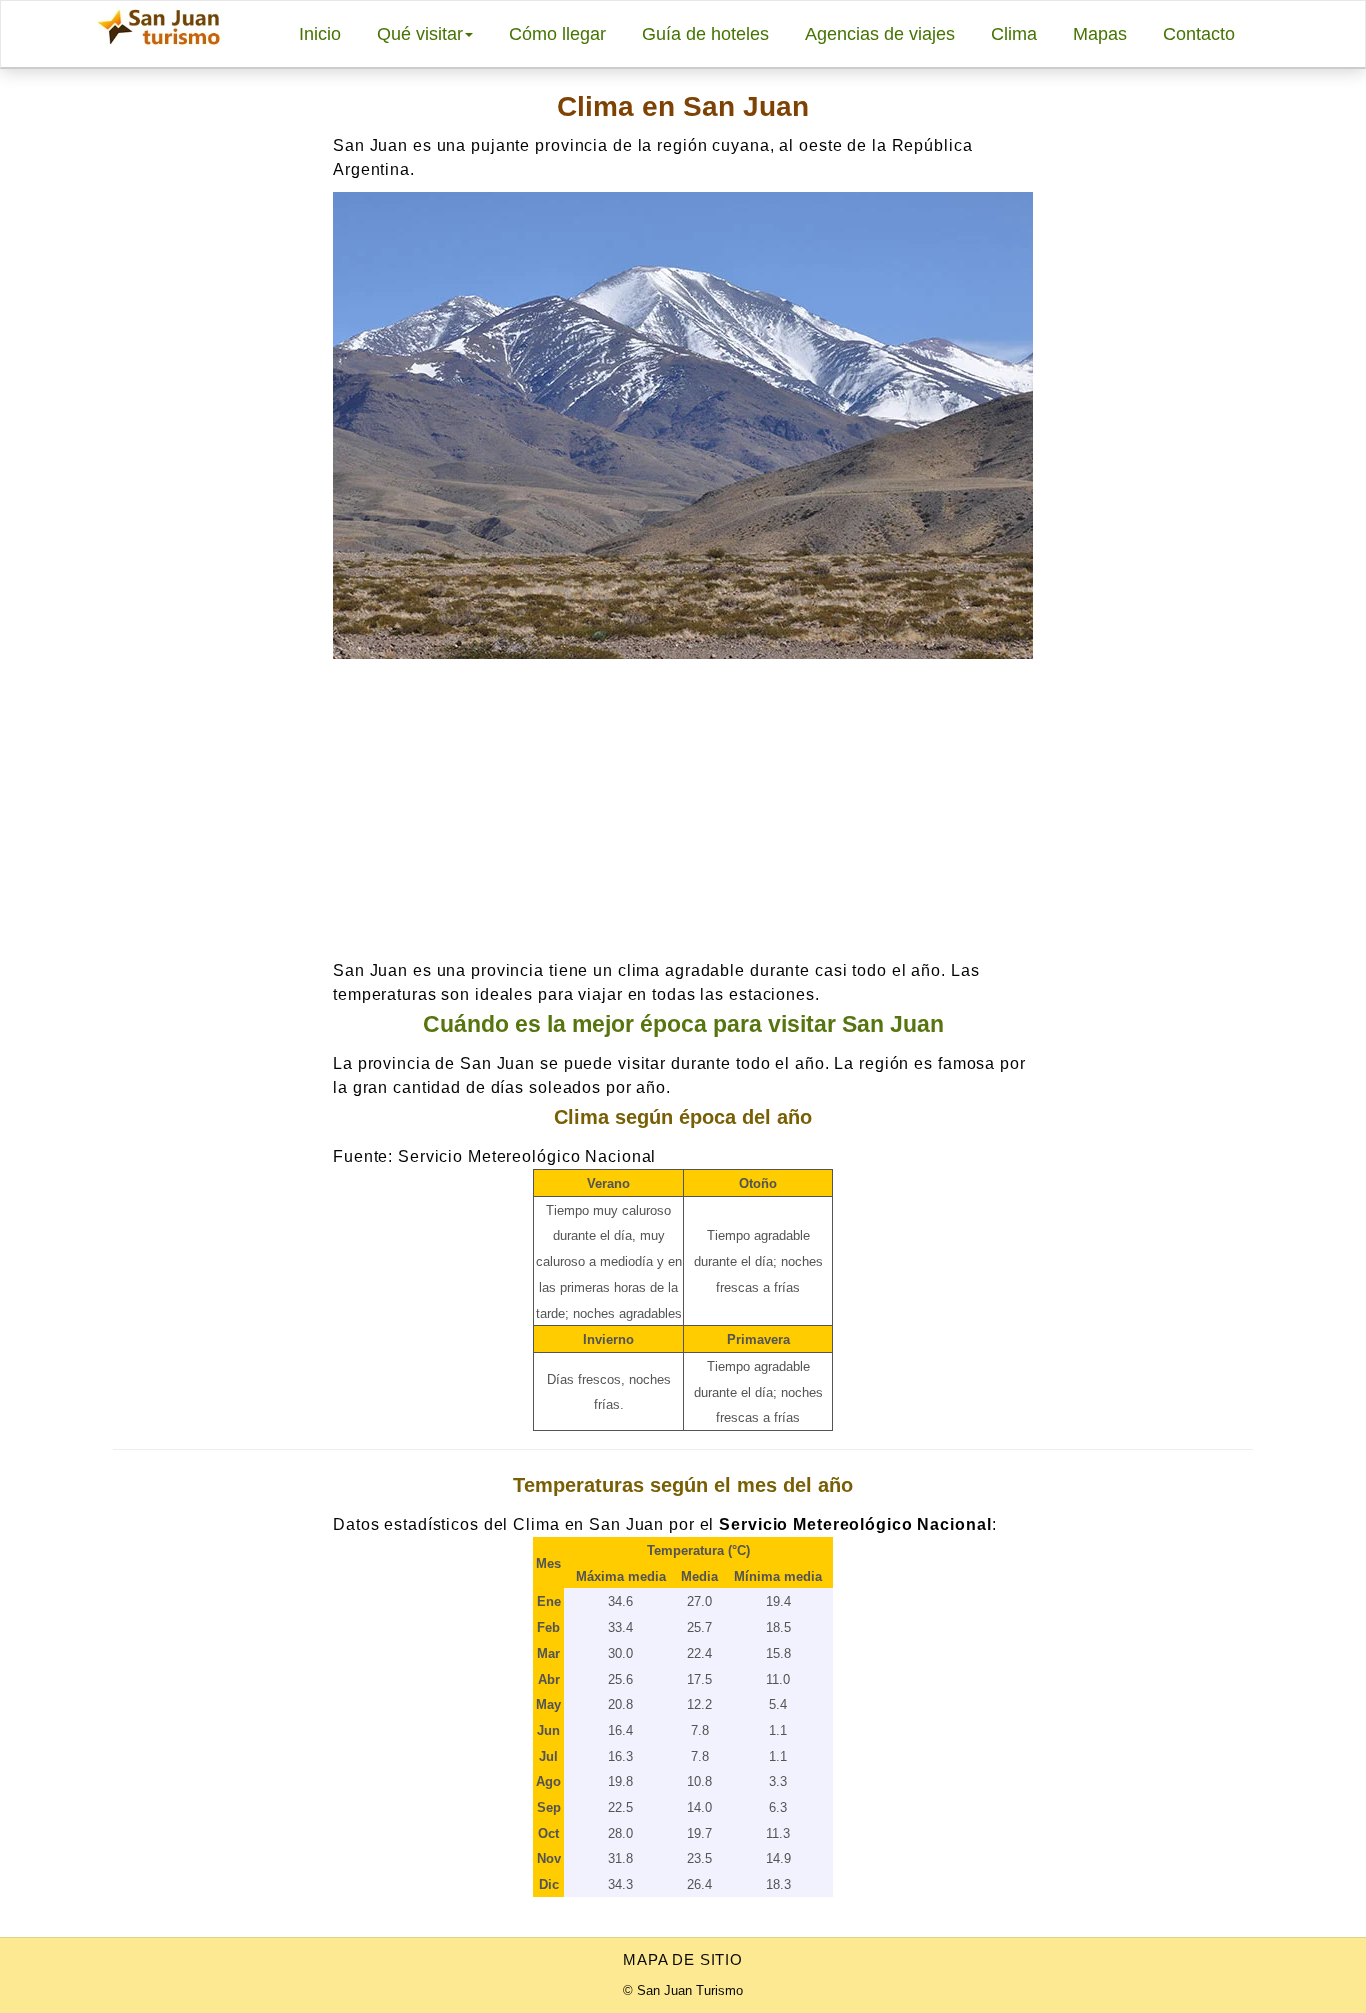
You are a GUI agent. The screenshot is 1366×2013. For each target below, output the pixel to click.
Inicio (320, 34)
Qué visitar (420, 34)
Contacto (1199, 34)
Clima (1014, 34)
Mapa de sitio (683, 1959)
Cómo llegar (557, 34)
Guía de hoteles (705, 34)
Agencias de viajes (880, 34)
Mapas (1100, 34)
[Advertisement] (683, 809)
